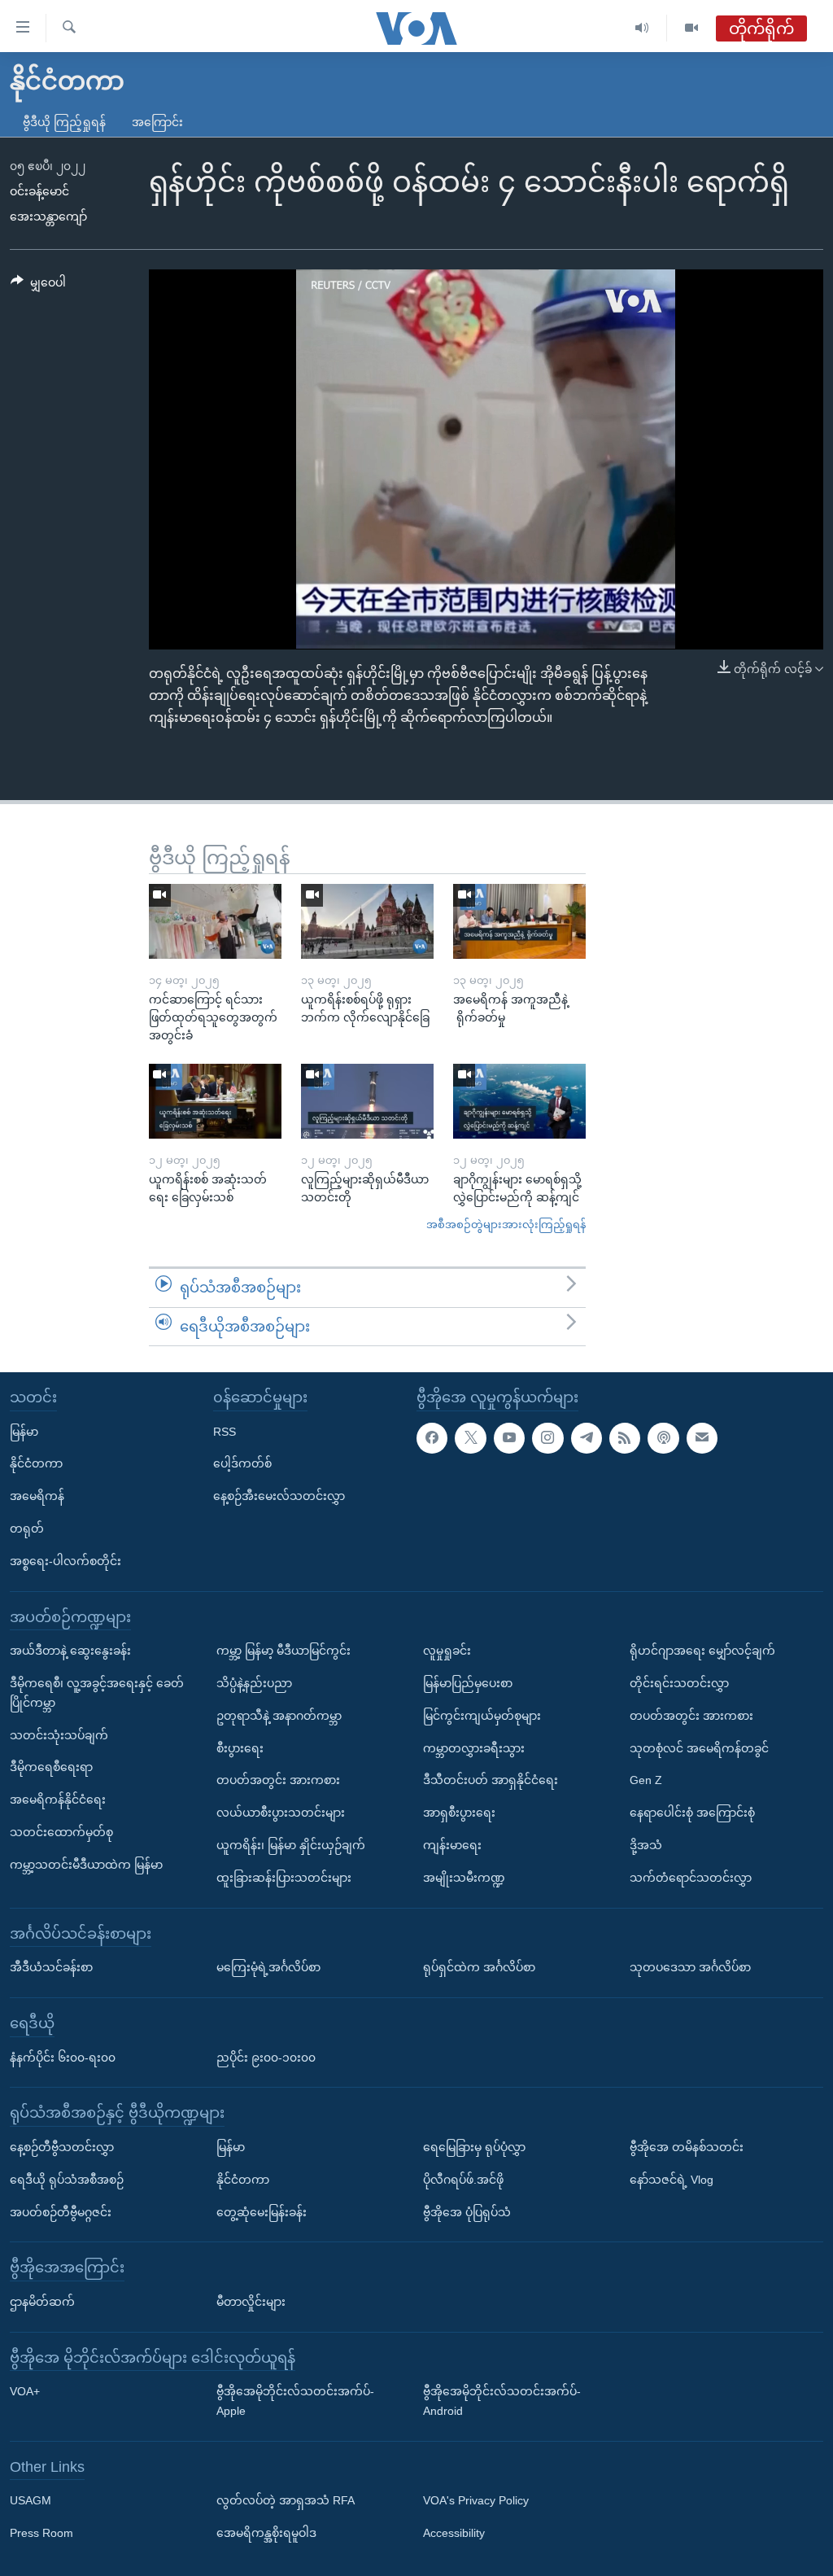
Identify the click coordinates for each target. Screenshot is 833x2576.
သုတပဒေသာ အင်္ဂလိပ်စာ (690, 1968)
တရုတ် (27, 1529)
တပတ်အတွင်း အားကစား (278, 1781)
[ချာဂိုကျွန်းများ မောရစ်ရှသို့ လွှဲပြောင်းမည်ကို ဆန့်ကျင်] (519, 1101)
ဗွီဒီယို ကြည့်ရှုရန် (64, 122)
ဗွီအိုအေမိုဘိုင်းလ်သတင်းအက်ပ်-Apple (295, 2402)
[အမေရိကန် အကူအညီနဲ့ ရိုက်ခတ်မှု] (519, 921)
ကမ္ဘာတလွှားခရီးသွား (474, 1748)
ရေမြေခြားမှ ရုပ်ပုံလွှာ (474, 2147)
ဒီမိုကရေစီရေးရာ (51, 1768)
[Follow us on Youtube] (509, 1438)
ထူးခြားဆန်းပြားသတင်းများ (284, 1878)
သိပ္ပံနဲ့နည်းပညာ (254, 1683)
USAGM (31, 2501)
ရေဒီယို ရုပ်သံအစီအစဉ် (67, 2180)
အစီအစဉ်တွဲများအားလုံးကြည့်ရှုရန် (506, 1225)
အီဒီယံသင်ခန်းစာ (51, 1968)
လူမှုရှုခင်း (447, 1651)
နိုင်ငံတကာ (36, 1464)
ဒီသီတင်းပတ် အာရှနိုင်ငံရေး (491, 1781)
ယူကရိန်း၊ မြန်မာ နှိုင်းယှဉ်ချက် (291, 1845)
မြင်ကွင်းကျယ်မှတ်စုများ (482, 1716)
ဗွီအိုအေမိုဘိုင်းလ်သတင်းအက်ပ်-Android (502, 2402)
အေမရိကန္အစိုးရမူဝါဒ (266, 2534)
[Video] (691, 28)
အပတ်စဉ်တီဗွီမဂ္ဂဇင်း (61, 2212)
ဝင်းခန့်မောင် (39, 191)
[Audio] (642, 28)
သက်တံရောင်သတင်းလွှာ (691, 1878)
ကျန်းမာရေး (452, 1845)
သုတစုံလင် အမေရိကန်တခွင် (699, 1748)
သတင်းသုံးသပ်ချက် (59, 1735)
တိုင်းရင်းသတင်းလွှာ (679, 1683)
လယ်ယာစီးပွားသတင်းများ (281, 1813)
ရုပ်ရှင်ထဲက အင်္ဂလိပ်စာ (479, 1968)
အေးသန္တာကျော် (48, 216)
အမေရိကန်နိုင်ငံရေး (58, 1800)
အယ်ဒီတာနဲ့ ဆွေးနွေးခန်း (70, 1651)
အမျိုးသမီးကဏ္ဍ (464, 1878)
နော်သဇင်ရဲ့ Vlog (672, 2180)
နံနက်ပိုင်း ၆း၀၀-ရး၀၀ (63, 2058)
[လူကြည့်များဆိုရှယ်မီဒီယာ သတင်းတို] (367, 1101)
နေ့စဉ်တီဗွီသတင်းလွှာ (62, 2147)
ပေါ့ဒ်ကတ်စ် (242, 1464)
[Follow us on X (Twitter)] (470, 1438)
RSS (225, 1432)
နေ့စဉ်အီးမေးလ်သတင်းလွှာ (279, 1497)
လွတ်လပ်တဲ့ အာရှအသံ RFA (286, 2501)
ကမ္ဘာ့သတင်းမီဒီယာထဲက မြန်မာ (86, 1865)
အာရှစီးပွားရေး (459, 1813)
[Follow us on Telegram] (587, 1438)
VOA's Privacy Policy (476, 2501)
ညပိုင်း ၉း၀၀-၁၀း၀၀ (266, 2058)
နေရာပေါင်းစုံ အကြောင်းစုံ (692, 1813)
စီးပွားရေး (240, 1748)
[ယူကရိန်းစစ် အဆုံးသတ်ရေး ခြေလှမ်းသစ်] (215, 1101)
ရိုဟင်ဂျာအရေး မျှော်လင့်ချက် (702, 1651)
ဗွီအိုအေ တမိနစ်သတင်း (687, 2147)
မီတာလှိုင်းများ (251, 2302)
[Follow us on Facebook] (432, 1438)
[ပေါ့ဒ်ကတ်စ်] (663, 1438)
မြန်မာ (24, 1432)
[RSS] (625, 1438)
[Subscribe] (702, 1438)
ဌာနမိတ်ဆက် (42, 2302)
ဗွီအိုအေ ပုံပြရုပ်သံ (467, 2212)
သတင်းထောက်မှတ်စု (61, 1832)
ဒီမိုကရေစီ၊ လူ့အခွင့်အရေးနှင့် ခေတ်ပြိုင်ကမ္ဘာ (97, 1693)
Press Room (41, 2534)
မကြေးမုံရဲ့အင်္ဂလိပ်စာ (268, 1968)
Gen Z (646, 1781)
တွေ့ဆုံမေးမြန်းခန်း (262, 2212)
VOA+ (25, 2392)
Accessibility (454, 2534)
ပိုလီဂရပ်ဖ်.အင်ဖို (463, 2180)
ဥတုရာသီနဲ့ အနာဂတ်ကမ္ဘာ (279, 1716)
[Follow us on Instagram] (547, 1438)
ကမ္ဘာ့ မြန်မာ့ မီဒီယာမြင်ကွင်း (283, 1651)
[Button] (38, 286)
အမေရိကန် (37, 1497)
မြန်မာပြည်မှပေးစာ (468, 1683)
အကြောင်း (157, 122)
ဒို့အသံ (646, 1845)
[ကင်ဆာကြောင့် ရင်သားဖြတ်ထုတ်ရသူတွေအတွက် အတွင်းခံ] (215, 921)
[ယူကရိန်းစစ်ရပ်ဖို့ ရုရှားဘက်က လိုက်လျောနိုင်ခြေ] (367, 921)
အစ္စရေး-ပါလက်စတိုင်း (65, 1561)
